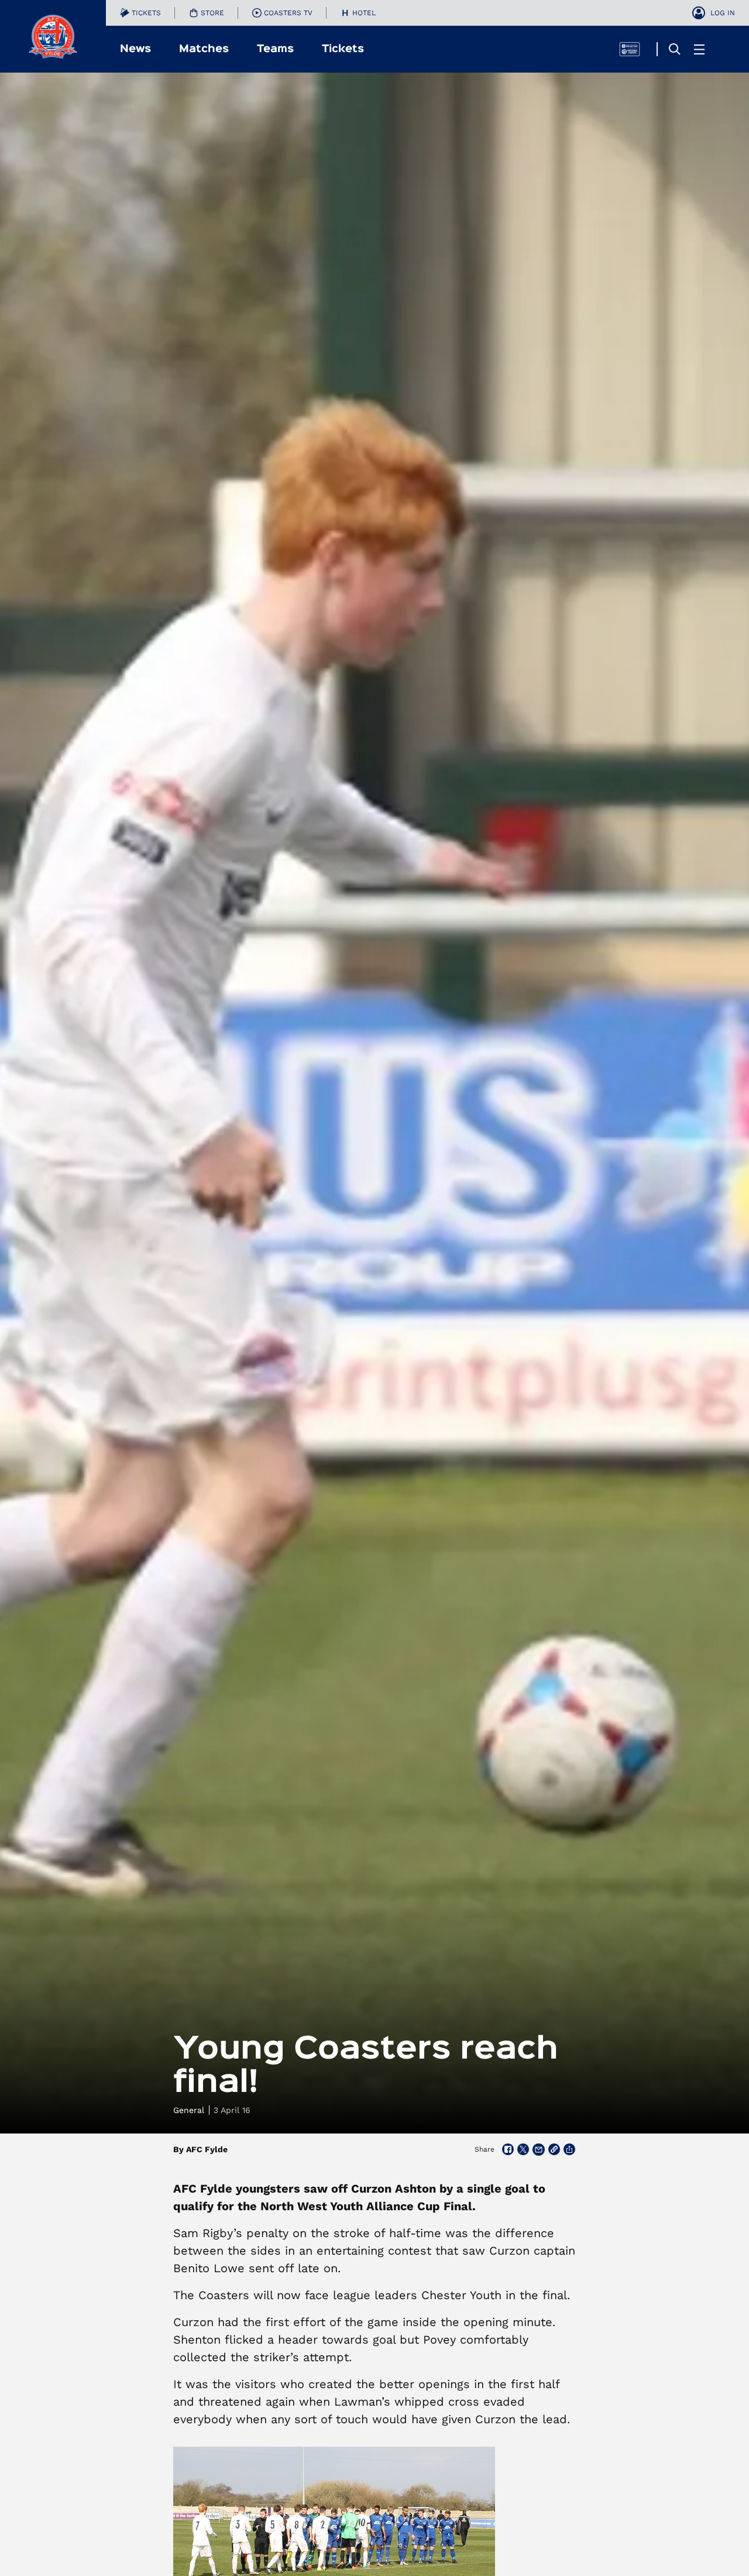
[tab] (140, 13)
